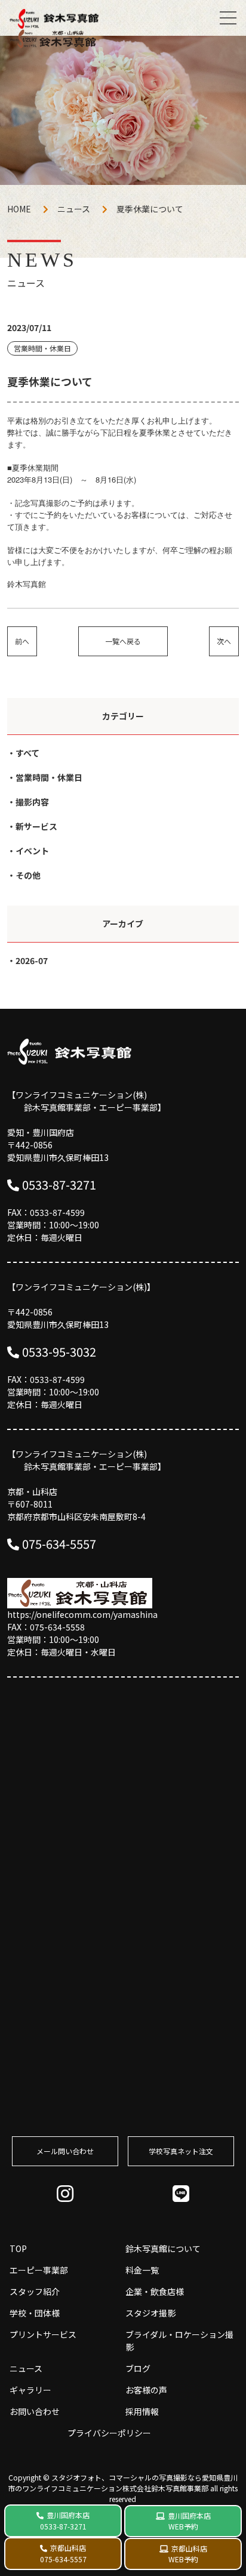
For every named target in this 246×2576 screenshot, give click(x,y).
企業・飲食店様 (155, 2291)
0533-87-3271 (59, 1184)
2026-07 (32, 960)
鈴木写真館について (163, 2248)
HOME (19, 209)
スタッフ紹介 (35, 2291)
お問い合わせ (35, 2411)
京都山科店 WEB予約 (188, 2554)
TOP (18, 2248)
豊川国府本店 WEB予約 (189, 2521)
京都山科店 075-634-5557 (63, 2553)
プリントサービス (43, 2334)
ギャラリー (30, 2390)
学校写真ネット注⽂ (181, 2151)
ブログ (138, 2368)
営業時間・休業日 (49, 777)
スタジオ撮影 (150, 2313)
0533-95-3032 (59, 1352)
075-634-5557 (59, 1544)
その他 (28, 875)
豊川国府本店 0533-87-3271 (65, 2521)
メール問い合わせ (65, 2151)
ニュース (74, 209)
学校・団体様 (35, 2313)
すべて (27, 753)
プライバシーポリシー (109, 2433)
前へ (22, 641)
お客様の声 (146, 2390)
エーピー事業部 (39, 2270)
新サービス (36, 826)
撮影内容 (32, 802)
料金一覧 (142, 2270)
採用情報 (142, 2411)
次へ (224, 641)
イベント (32, 851)
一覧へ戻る (123, 641)
